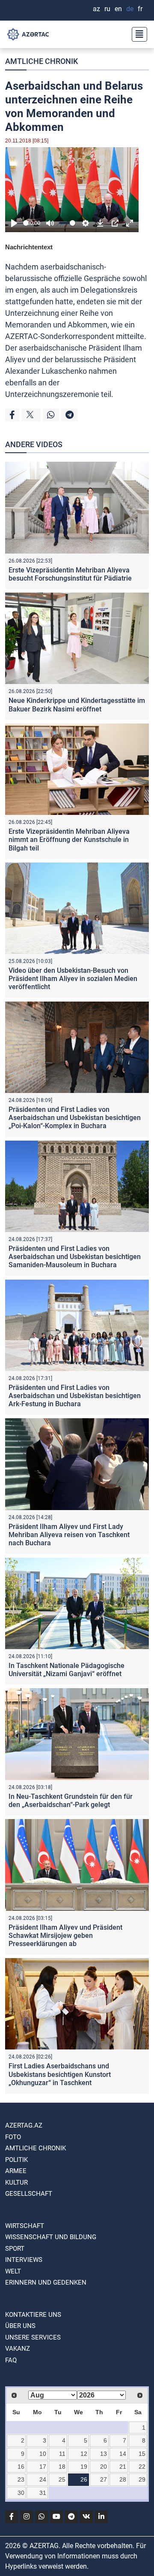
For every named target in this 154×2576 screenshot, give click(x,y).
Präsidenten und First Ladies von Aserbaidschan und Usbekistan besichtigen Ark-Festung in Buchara (75, 1396)
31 (43, 2493)
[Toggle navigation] (137, 34)
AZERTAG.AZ (24, 2125)
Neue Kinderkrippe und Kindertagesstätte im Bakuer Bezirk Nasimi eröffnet (77, 705)
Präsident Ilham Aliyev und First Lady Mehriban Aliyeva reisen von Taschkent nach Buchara (69, 1535)
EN (118, 9)
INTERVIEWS (24, 2260)
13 (104, 2454)
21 (123, 2467)
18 (62, 2467)
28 (123, 2479)
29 (142, 2479)
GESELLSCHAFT (29, 2194)
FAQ (11, 2360)
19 (84, 2467)
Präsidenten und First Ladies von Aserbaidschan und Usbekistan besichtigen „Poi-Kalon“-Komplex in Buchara (75, 1118)
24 (43, 2479)
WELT (13, 2271)
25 (62, 2479)
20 (104, 2467)
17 (43, 2467)
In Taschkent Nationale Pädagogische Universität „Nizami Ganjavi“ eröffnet (67, 1670)
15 (142, 2454)
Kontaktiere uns (33, 2315)
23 (21, 2479)
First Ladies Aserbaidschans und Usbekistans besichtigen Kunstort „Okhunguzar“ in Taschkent (60, 2074)
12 (84, 2454)
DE (130, 9)
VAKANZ (18, 2349)
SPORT (15, 2249)
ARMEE (16, 2171)
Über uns (20, 2326)
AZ (96, 9)
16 (21, 2467)
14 (123, 2454)
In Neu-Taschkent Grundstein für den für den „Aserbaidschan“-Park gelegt (71, 1801)
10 (43, 2454)
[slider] (26, 223)
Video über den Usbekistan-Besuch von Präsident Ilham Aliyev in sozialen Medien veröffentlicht (73, 979)
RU (107, 9)
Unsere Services (33, 2337)
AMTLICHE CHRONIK (41, 61)
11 (62, 2454)
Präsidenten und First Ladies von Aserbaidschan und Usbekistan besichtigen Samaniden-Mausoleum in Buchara (75, 1257)
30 (21, 2493)
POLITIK (16, 2160)
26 (84, 2479)
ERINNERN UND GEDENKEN (46, 2282)
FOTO (13, 2137)
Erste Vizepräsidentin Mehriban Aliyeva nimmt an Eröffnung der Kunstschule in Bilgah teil (69, 840)
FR (140, 9)
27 (104, 2479)
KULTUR (16, 2182)
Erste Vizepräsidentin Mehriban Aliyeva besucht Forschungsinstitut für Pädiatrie (70, 574)
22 (142, 2467)
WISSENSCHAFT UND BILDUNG (51, 2237)
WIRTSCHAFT (25, 2226)
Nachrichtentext (29, 247)
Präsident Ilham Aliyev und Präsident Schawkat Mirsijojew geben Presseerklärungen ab (65, 1936)
